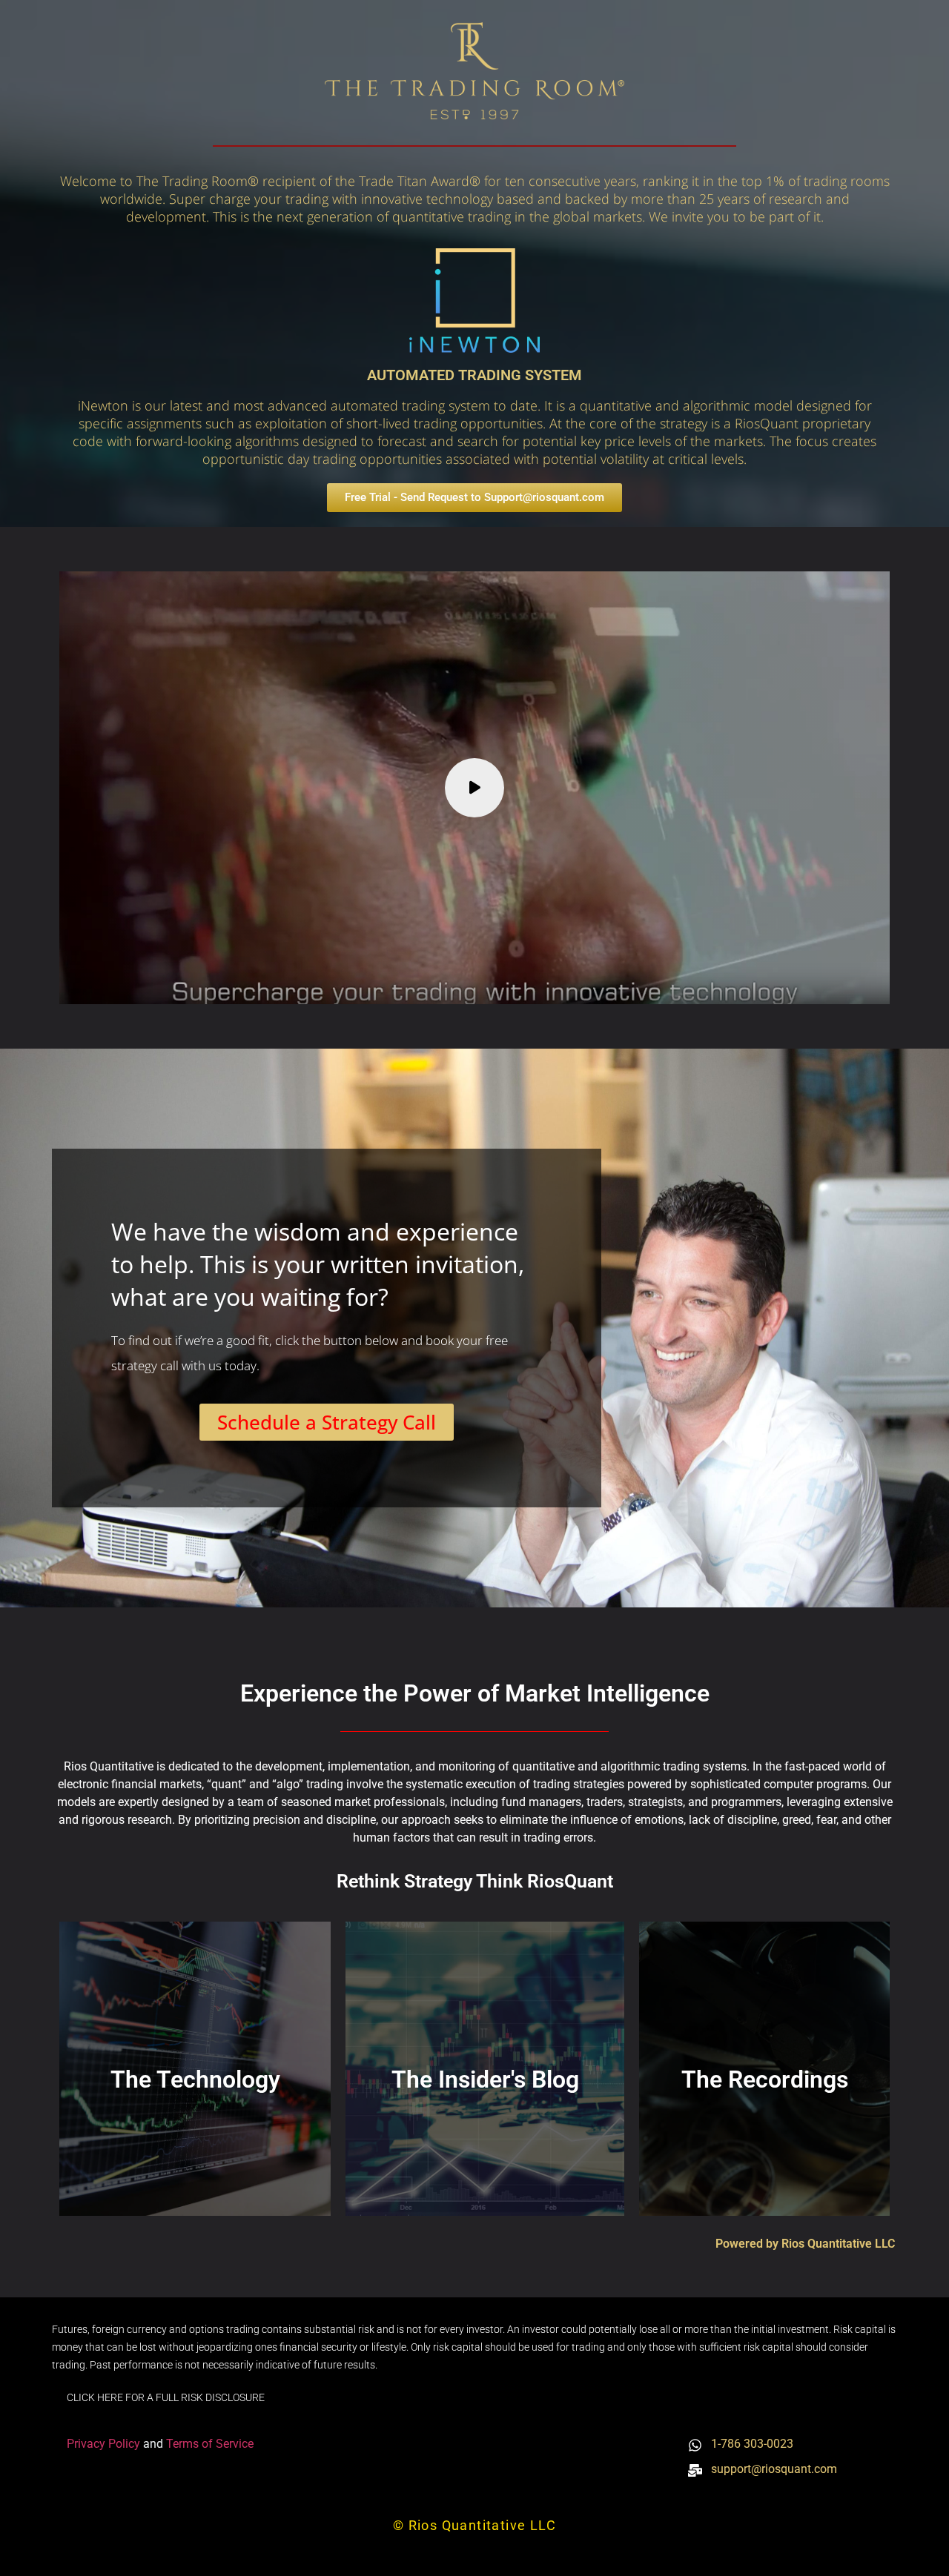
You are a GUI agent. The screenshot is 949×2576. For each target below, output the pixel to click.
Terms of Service (210, 2444)
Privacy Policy (105, 2444)
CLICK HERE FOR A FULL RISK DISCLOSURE (166, 2397)
